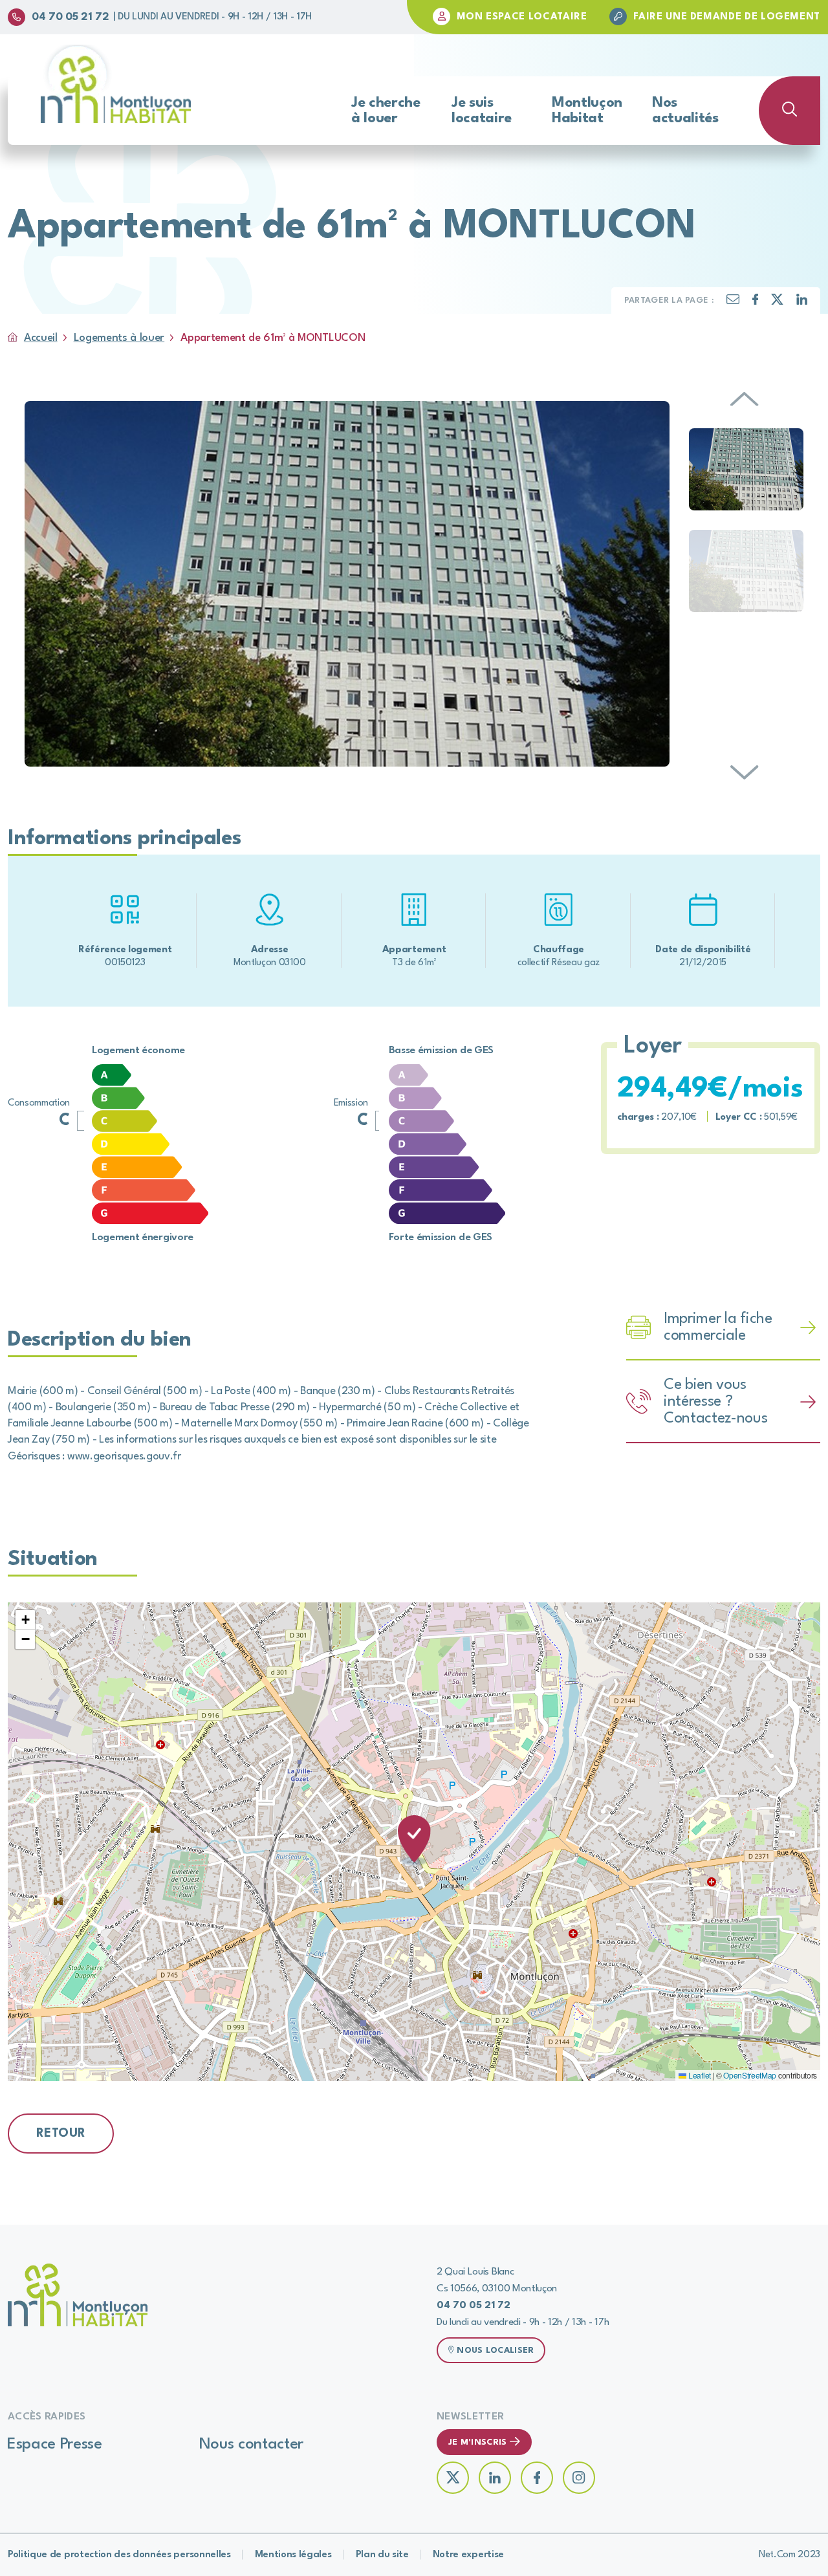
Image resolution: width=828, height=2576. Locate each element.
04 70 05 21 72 (71, 17)
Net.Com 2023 (790, 2555)
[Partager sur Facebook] (756, 302)
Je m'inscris (477, 2442)
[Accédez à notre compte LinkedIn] (495, 2478)
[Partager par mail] (733, 302)
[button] (414, 1841)
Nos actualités (685, 111)
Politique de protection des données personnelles (119, 2555)
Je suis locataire (482, 111)
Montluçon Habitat (587, 111)
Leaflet (698, 2075)
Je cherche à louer (386, 111)
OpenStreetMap (750, 2075)
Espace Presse (55, 2445)
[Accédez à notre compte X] (453, 2478)
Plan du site (382, 2555)
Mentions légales (293, 2555)
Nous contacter (252, 2445)
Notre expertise (468, 2555)
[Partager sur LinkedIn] (802, 302)
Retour (61, 2134)
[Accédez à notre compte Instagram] (579, 2478)
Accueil (41, 338)
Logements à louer (119, 338)
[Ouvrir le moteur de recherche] (790, 111)
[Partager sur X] (777, 302)
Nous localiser (495, 2351)
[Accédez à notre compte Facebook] (537, 2478)
